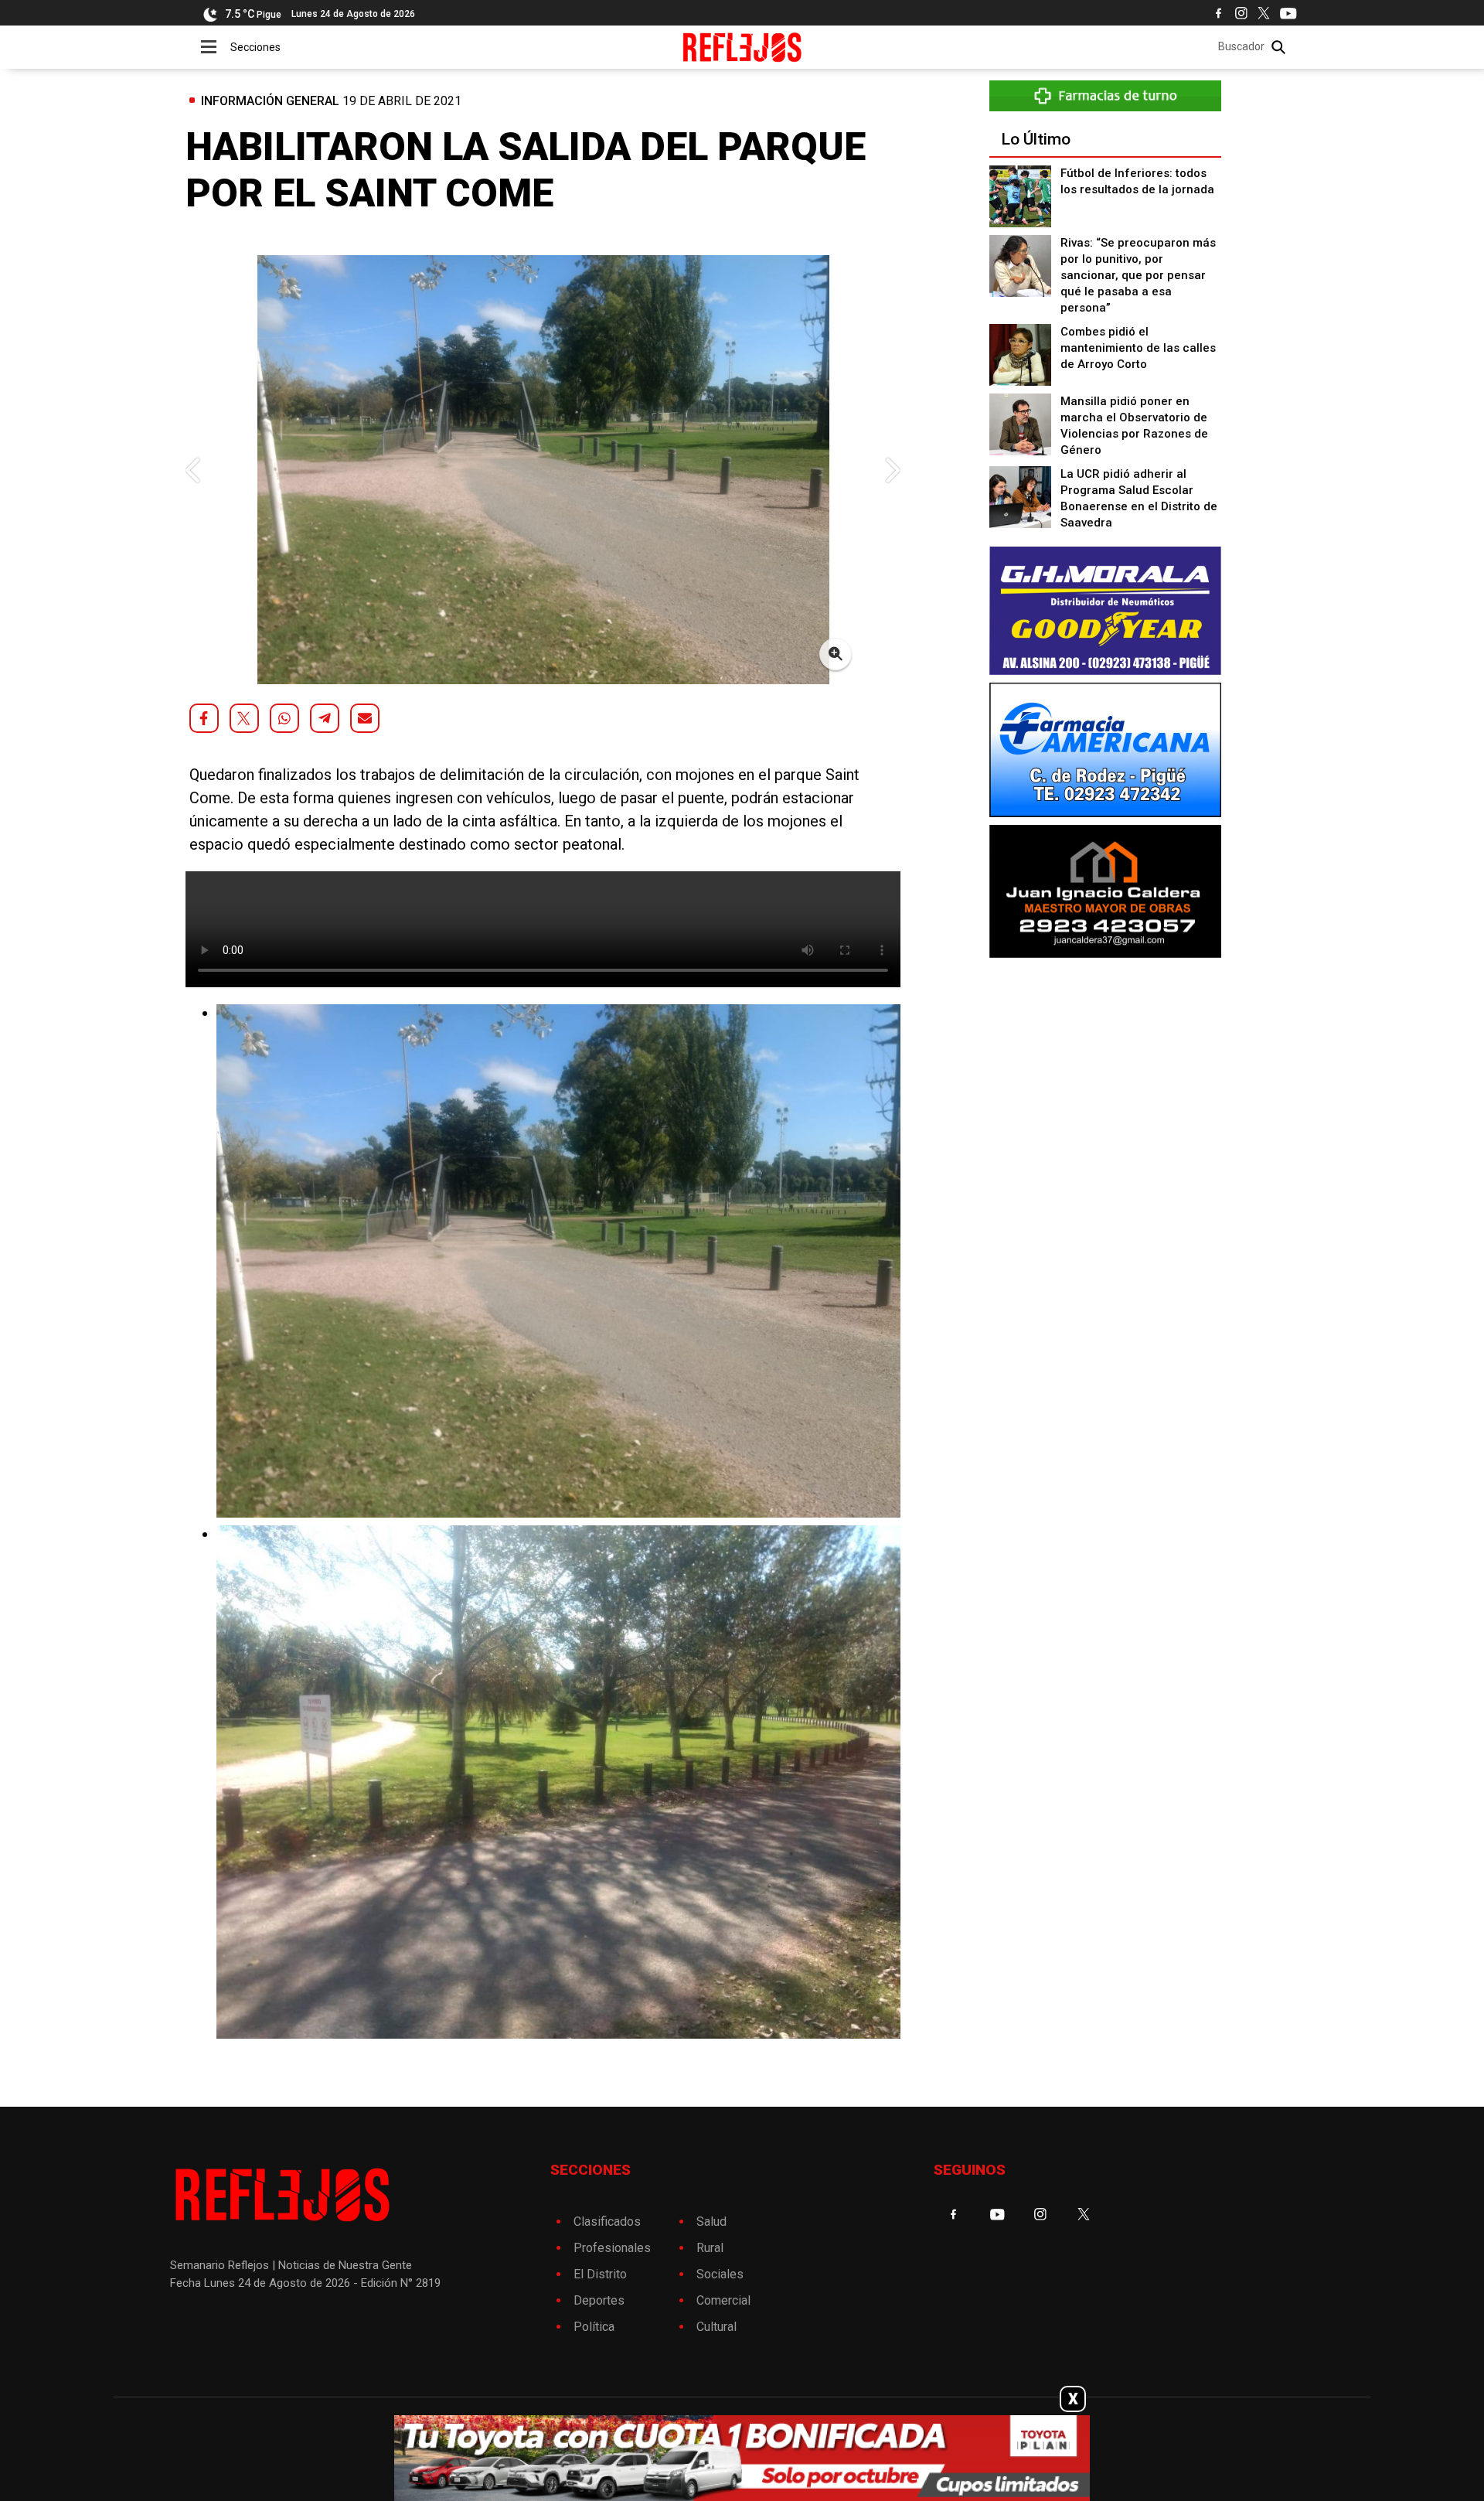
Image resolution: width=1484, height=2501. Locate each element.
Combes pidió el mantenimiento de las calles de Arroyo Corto (1138, 348)
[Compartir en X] (244, 718)
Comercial (723, 2300)
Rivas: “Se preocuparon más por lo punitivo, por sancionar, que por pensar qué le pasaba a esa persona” (1138, 275)
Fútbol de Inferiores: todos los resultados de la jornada (1137, 181)
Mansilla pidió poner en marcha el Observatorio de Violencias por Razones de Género (1134, 426)
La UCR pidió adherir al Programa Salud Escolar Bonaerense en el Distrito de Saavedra (1139, 498)
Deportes (599, 2300)
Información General (270, 101)
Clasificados (607, 2222)
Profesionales (612, 2248)
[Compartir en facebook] (204, 718)
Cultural (716, 2327)
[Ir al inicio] (742, 47)
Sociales (720, 2274)
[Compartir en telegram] (325, 718)
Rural (710, 2248)
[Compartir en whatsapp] (284, 718)
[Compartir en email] (365, 718)
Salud (711, 2222)
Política (594, 2327)
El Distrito (600, 2274)
